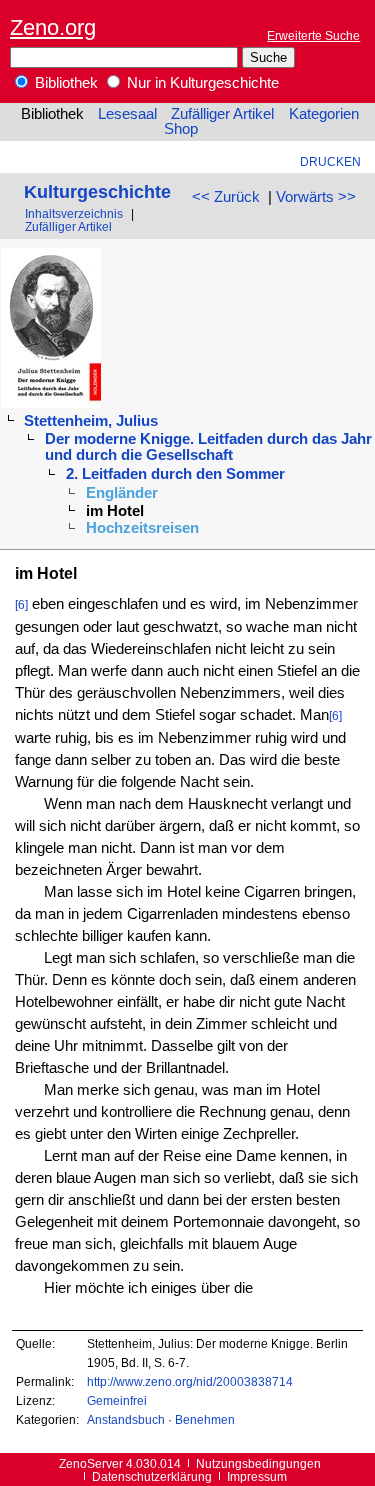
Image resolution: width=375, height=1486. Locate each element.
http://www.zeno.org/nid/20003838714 (190, 1381)
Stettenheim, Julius (91, 421)
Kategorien (324, 114)
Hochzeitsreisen (142, 528)
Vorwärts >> (316, 197)
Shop (181, 129)
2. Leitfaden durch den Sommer (175, 474)
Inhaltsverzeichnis (74, 213)
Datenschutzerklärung (152, 1476)
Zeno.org (53, 27)
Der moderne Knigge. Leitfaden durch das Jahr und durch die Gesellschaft (208, 447)
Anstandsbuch (126, 1419)
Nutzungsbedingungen (258, 1463)
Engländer (122, 493)
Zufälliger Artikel (222, 114)
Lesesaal (127, 114)
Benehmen (205, 1419)
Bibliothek (64, 83)
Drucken (330, 161)
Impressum (257, 1476)
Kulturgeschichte (97, 191)
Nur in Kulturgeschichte (201, 83)
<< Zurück (226, 197)
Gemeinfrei (117, 1400)
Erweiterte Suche (313, 35)
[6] (21, 604)
